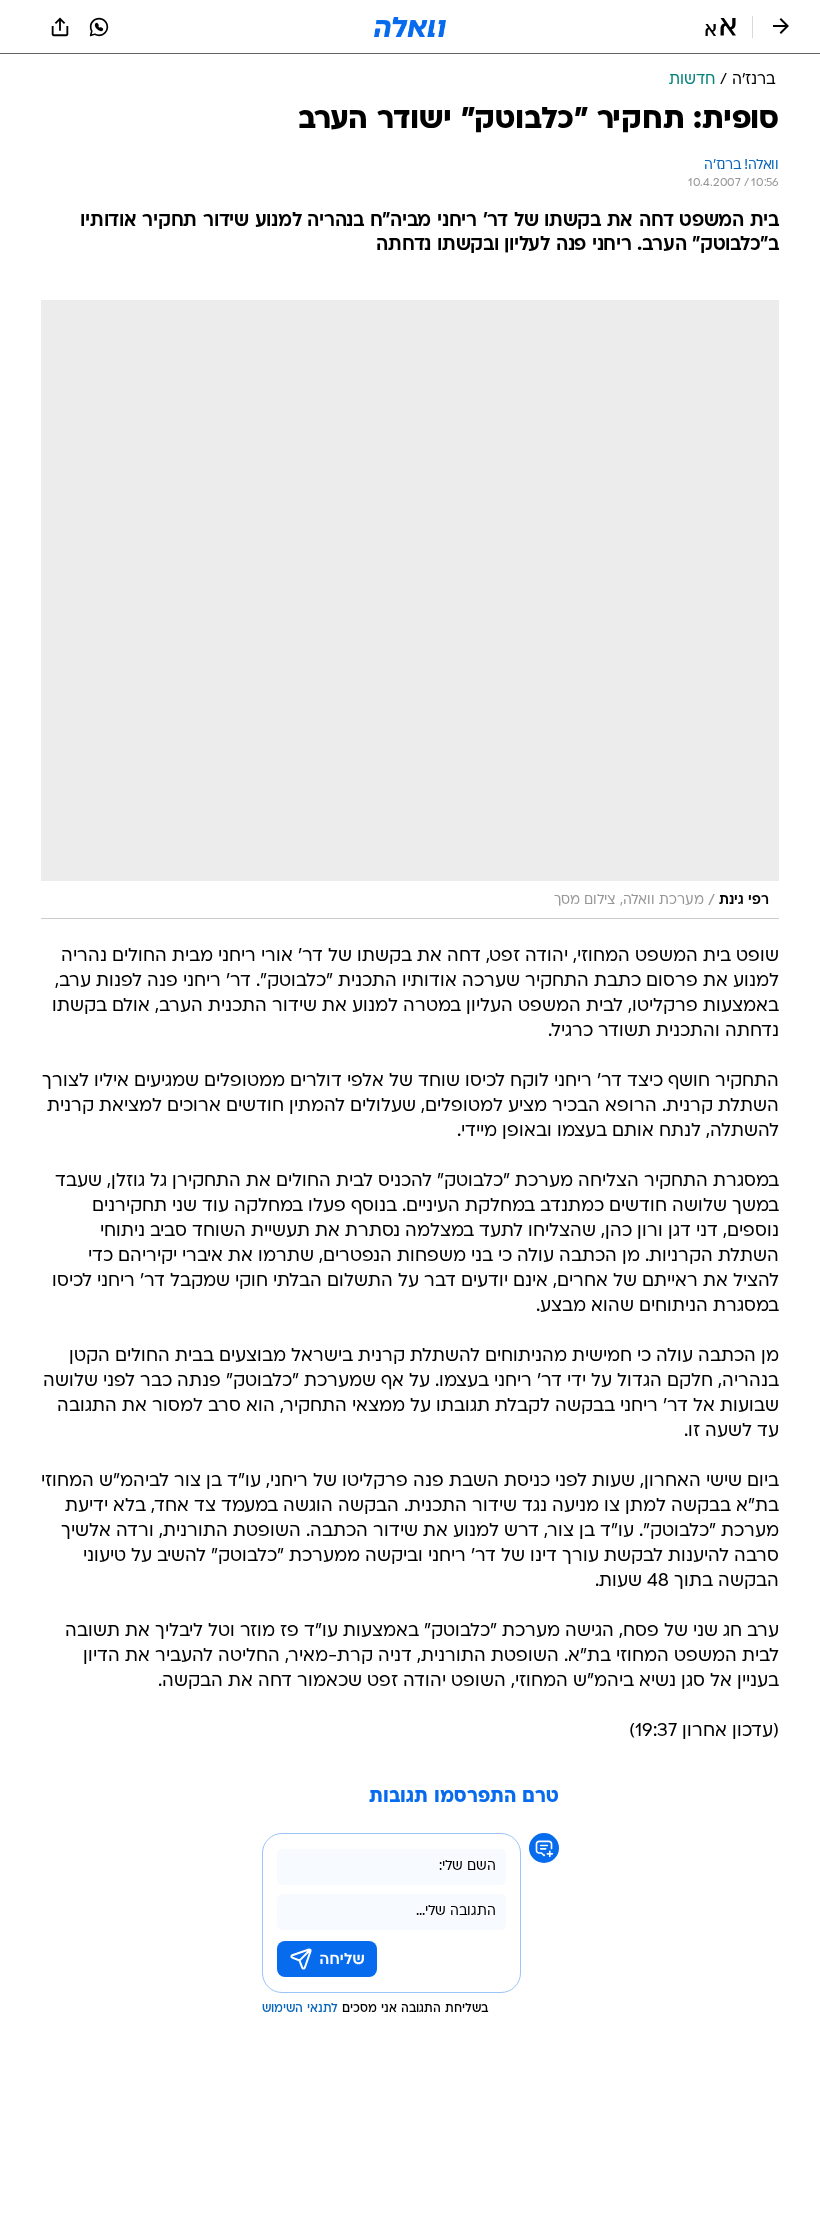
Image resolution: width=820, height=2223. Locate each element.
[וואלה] (410, 27)
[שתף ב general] (60, 27)
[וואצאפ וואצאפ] (99, 27)
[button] (720, 27)
